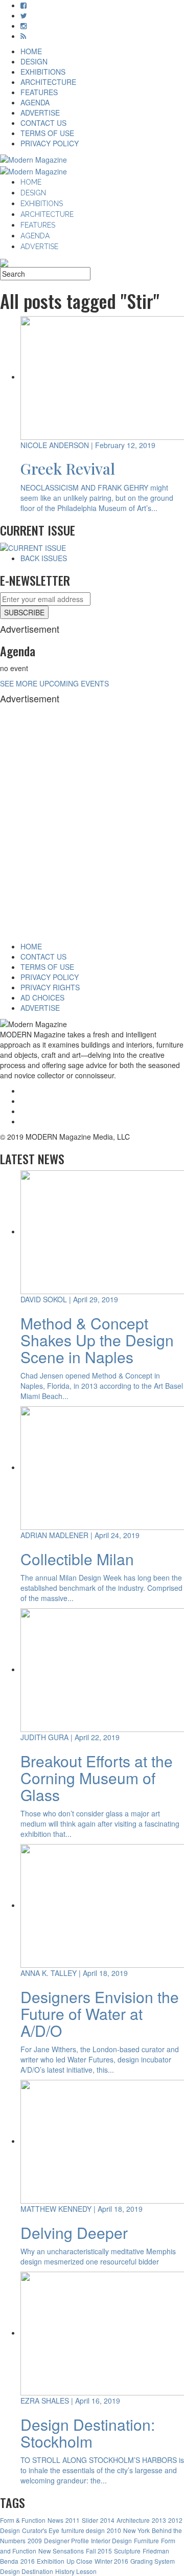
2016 (28, 2561)
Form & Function (23, 2520)
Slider (90, 2520)
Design (10, 2530)
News (55, 2520)
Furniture (146, 2540)
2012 (175, 2520)
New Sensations (61, 2551)
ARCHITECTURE (48, 82)
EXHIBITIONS (43, 72)
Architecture (133, 2520)
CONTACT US (43, 123)
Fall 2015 (99, 2551)
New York (136, 2530)
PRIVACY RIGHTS (50, 987)
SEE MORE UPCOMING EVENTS (54, 683)
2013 (159, 2520)
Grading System (153, 2561)
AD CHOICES (42, 997)
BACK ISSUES (44, 558)
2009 (35, 2540)
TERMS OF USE (47, 133)
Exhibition (51, 2561)
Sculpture (127, 2551)
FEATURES (39, 92)
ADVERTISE (40, 113)
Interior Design (111, 2540)
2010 (114, 2530)
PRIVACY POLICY (50, 143)
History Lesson (76, 2571)
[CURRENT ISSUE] (33, 547)
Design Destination (27, 2571)
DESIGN (34, 61)
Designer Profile (66, 2540)
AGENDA (35, 102)
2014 (107, 2520)
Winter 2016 (111, 2561)
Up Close (79, 2561)
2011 (73, 2520)
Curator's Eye (41, 2530)
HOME (31, 51)
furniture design (83, 2530)
